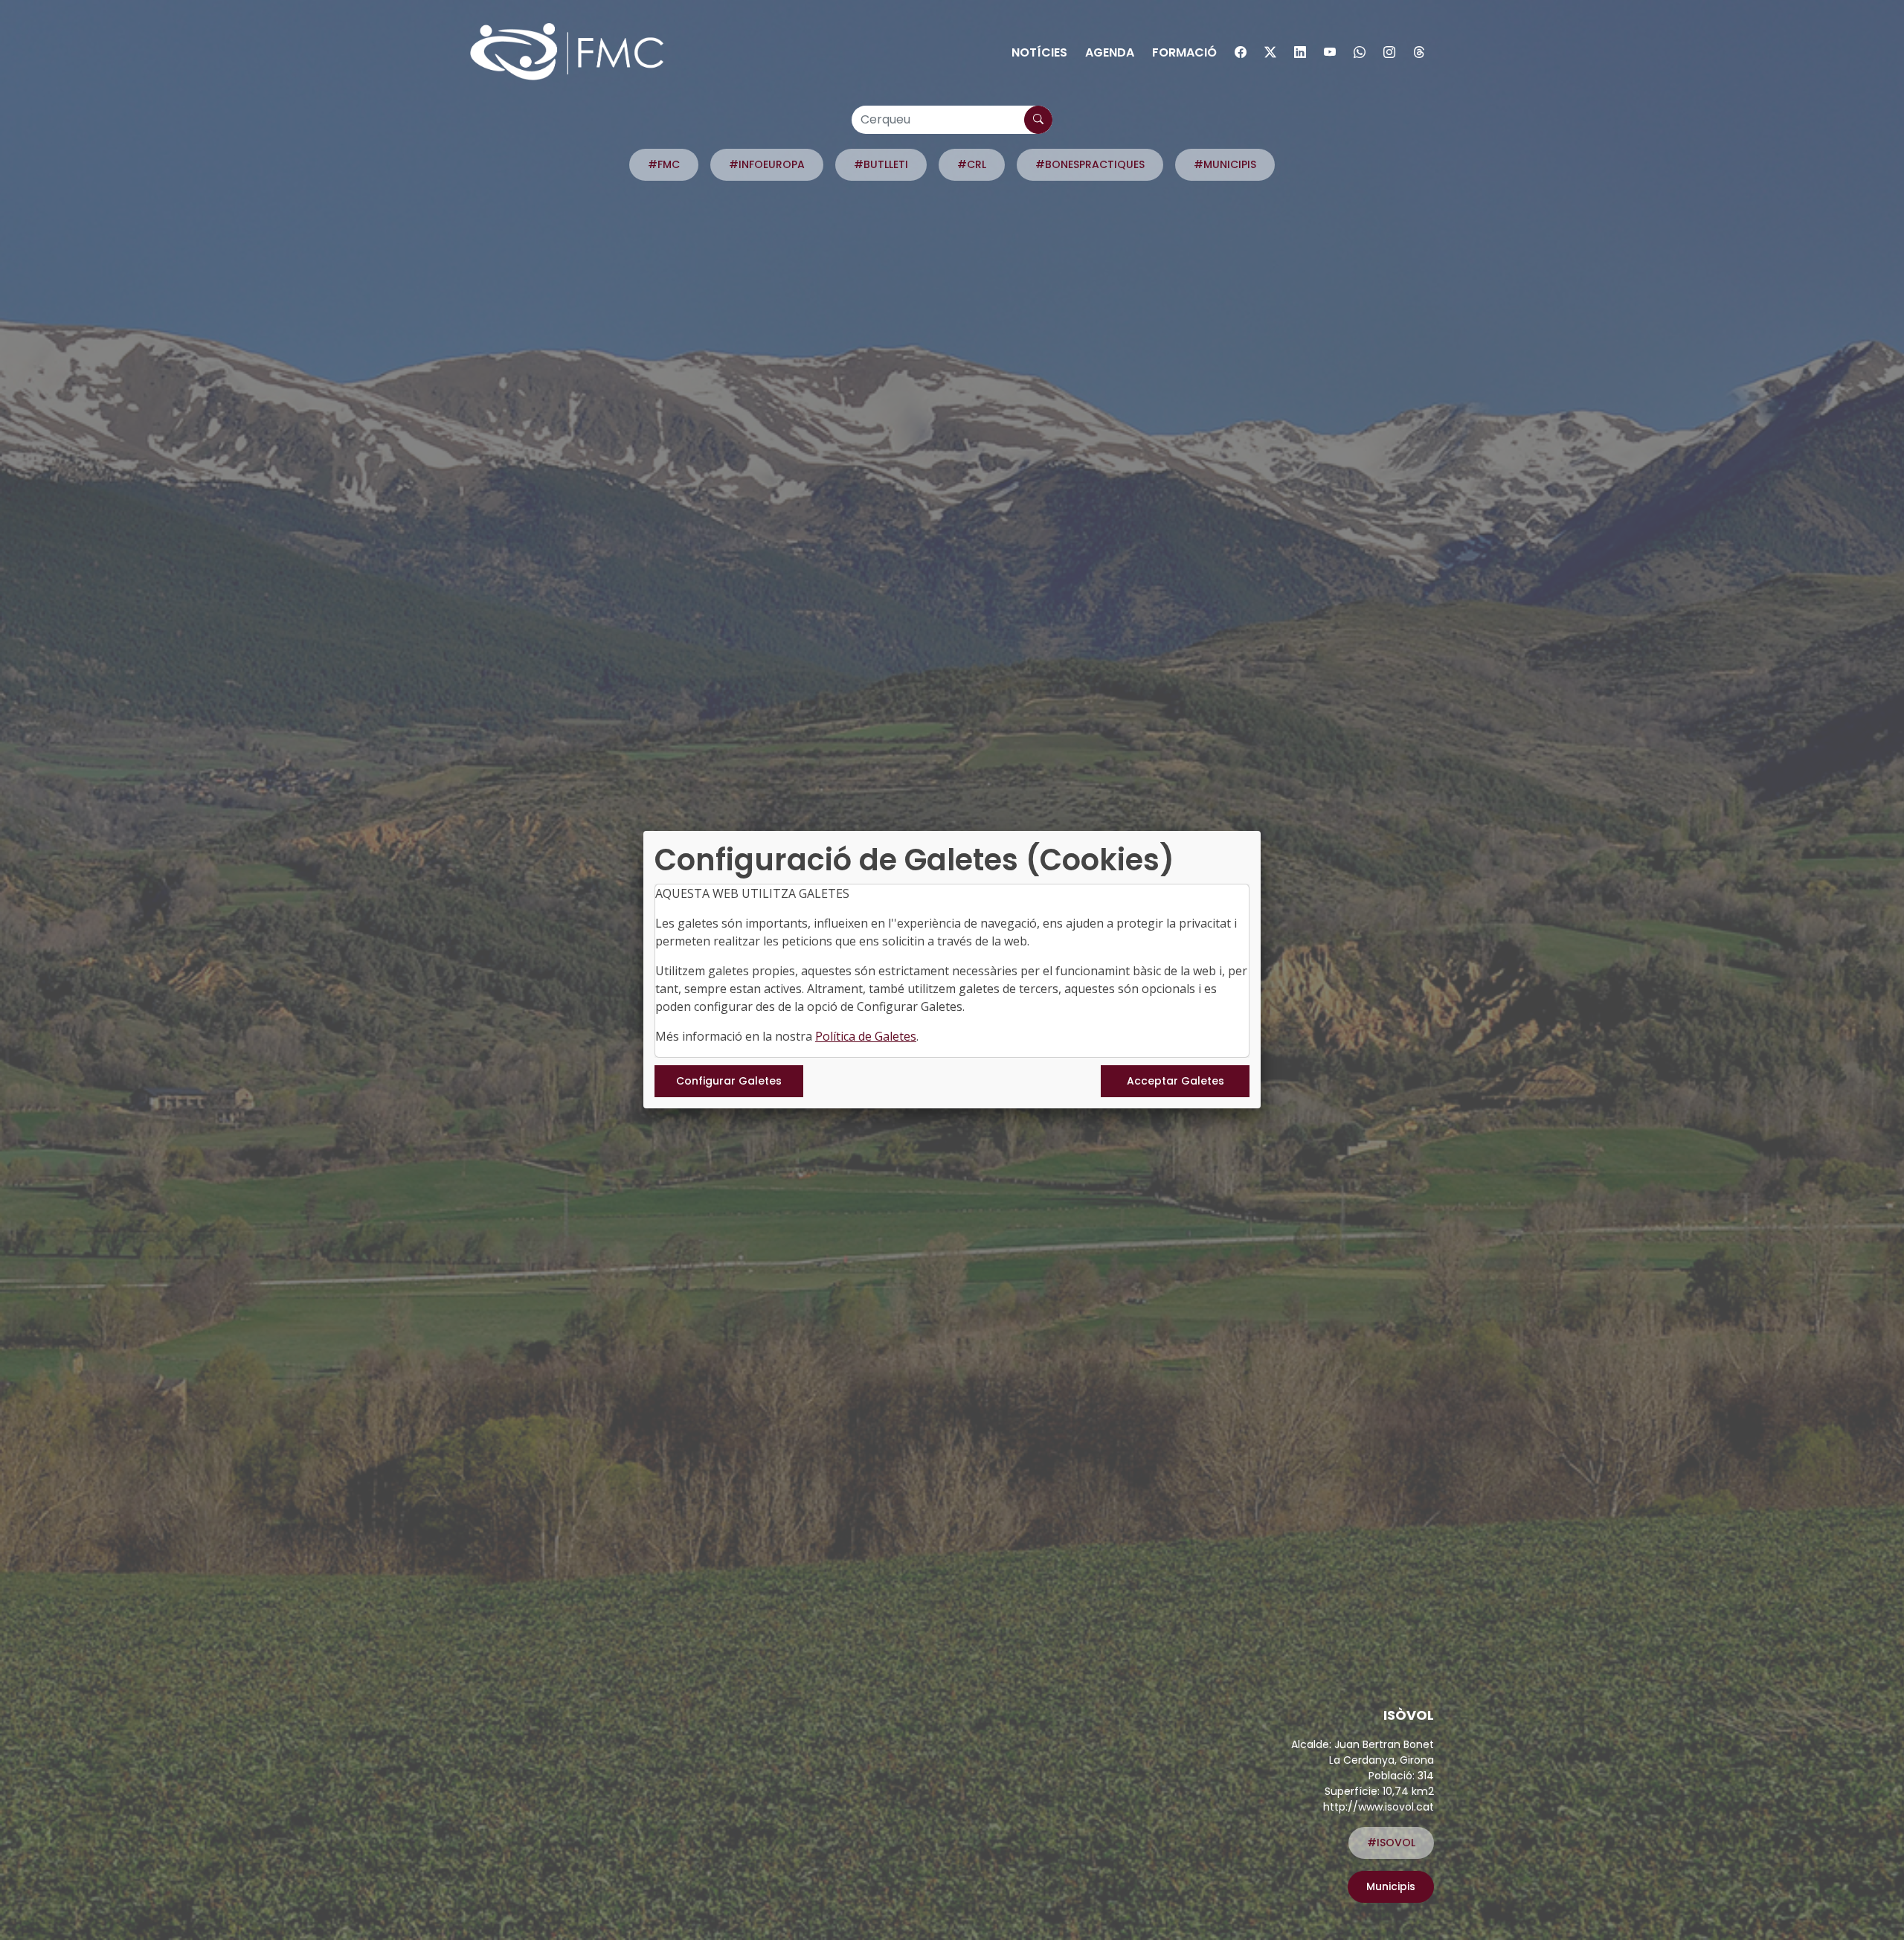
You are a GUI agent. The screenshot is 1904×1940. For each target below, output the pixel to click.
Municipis (1391, 1886)
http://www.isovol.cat (1379, 1807)
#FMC (664, 164)
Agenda (1110, 52)
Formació (1184, 52)
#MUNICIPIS (1225, 164)
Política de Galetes (866, 1036)
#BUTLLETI (881, 164)
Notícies (1039, 52)
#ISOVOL (1391, 1843)
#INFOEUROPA (767, 164)
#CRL (972, 164)
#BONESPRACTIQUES (1090, 164)
